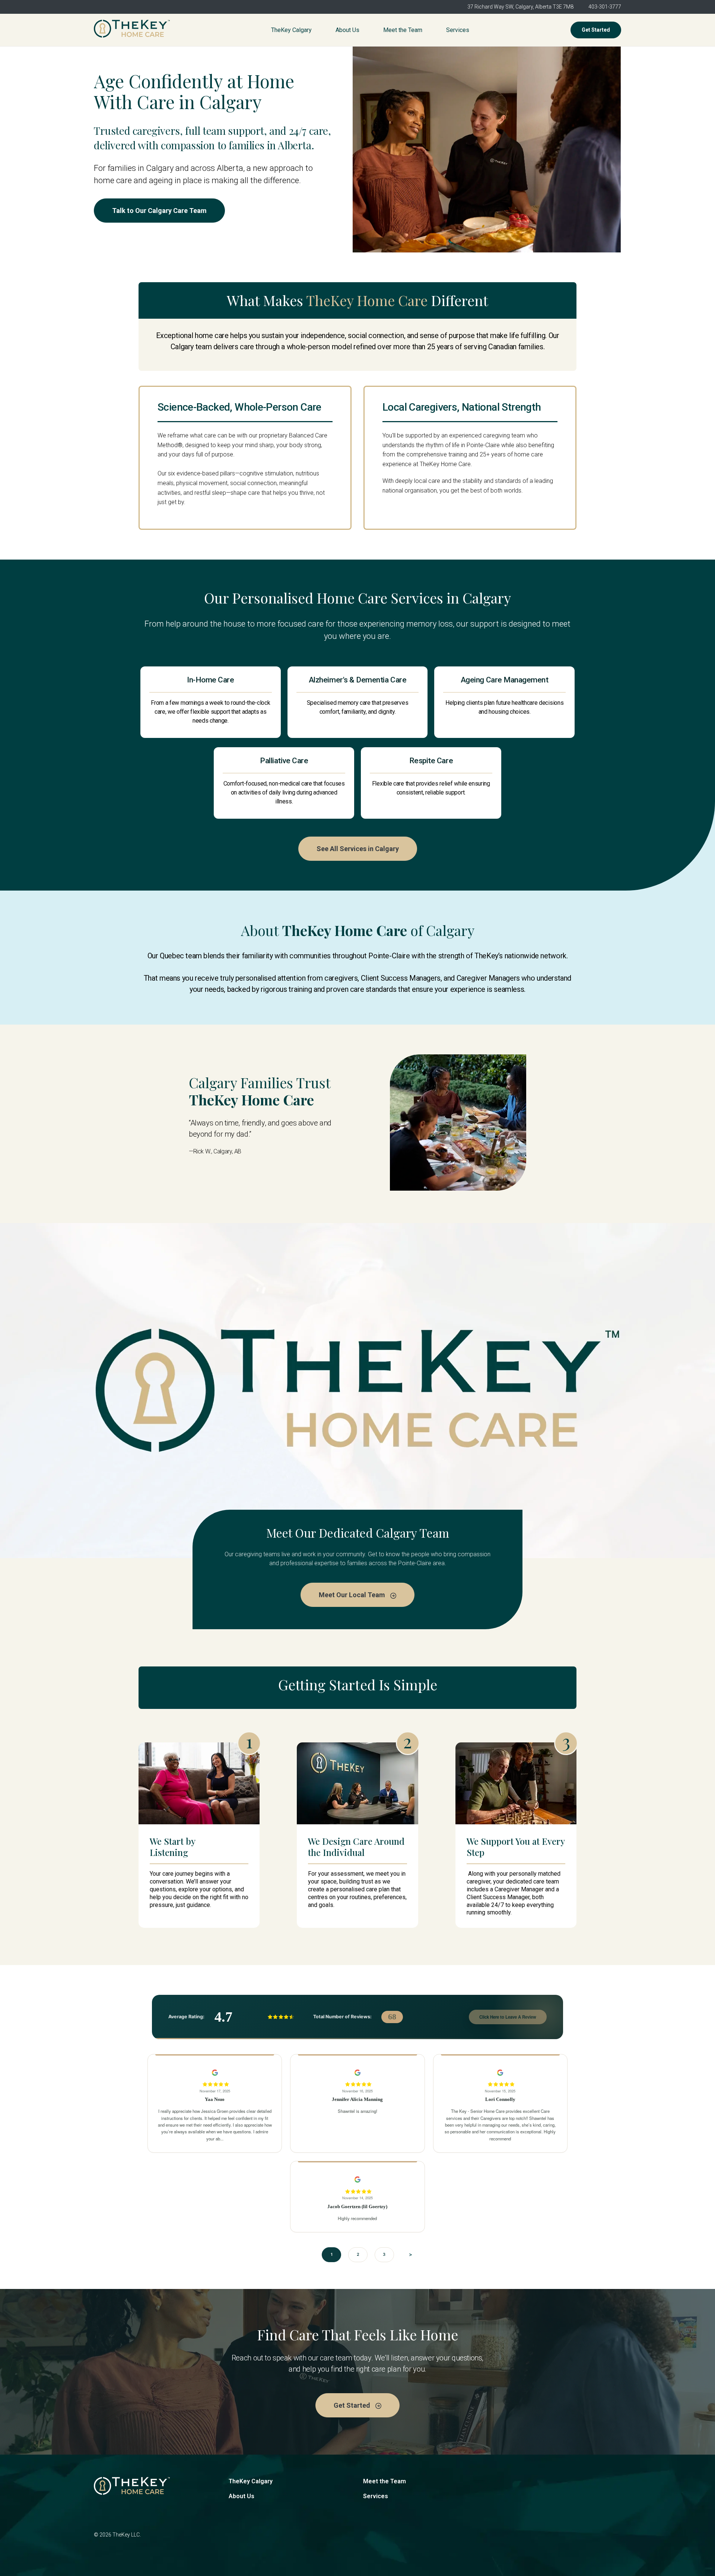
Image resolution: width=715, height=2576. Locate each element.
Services (376, 2496)
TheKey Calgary (251, 2481)
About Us (241, 2496)
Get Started (596, 30)
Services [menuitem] (458, 30)
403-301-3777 (605, 7)
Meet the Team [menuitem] (403, 30)
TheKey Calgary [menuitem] (291, 30)
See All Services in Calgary (358, 849)
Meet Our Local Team (353, 1595)
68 (392, 2017)
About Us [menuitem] (347, 30)
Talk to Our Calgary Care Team (159, 211)
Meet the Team (384, 2481)
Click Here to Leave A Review (508, 2017)
